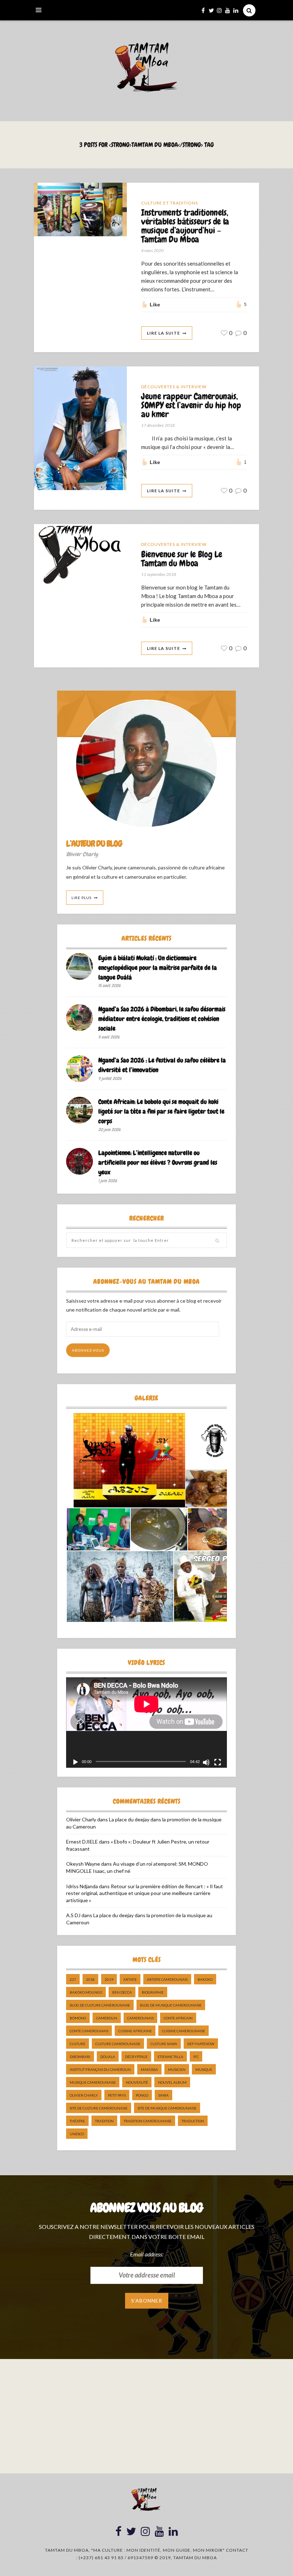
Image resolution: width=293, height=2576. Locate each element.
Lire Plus (81, 898)
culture (78, 2044)
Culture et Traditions (170, 203)
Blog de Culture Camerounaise (100, 2005)
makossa (149, 2069)
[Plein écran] (218, 1762)
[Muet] (206, 1762)
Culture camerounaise (118, 2044)
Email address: (147, 2254)
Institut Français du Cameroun (100, 2069)
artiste (130, 1979)
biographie (153, 1992)
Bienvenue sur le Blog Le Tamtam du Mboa (182, 559)
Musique (204, 2069)
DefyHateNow (201, 2044)
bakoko (205, 1979)
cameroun (107, 2018)
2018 (90, 1979)
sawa (163, 2095)
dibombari (80, 2057)
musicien (177, 2069)
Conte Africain (178, 2018)
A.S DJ (73, 1915)
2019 (109, 1979)
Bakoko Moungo (86, 1992)
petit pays (117, 2095)
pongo (142, 2095)
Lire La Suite (163, 333)
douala (108, 2057)
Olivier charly (84, 2095)
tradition (104, 2121)
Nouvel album (172, 2082)
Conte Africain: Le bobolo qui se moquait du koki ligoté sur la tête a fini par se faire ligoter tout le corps (161, 1111)
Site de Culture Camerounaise (99, 2108)
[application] (146, 1723)
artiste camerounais (167, 1979)
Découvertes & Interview (174, 387)
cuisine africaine (135, 2031)
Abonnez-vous (88, 1350)
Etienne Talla (170, 2057)
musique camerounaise (93, 2082)
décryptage (136, 2057)
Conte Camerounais (89, 2031)
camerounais (140, 2018)
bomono (78, 2018)
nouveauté (137, 2082)
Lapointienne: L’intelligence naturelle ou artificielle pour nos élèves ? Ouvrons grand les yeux (158, 1162)
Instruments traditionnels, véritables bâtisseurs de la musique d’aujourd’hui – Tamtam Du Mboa (185, 226)
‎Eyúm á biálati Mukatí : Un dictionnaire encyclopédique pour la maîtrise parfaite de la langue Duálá (158, 968)
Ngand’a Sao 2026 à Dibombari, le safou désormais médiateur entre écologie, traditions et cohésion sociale (162, 1019)
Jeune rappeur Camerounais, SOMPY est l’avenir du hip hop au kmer (191, 406)
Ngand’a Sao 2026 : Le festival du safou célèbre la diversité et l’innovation (162, 1065)
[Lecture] (75, 1762)
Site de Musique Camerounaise (167, 2108)
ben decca (122, 1992)
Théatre (77, 2121)
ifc (196, 2057)
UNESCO (77, 2134)
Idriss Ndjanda (82, 1886)
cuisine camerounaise (183, 2031)
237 (73, 1979)
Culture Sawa (164, 2044)
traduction (193, 2121)
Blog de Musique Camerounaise (171, 2005)
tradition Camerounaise (148, 2121)
